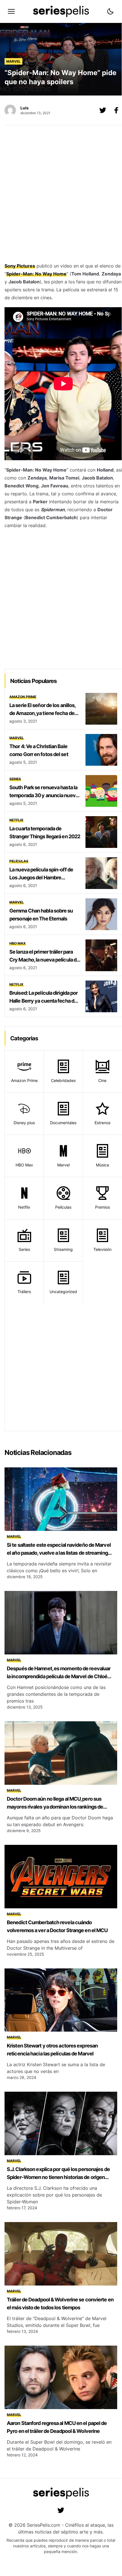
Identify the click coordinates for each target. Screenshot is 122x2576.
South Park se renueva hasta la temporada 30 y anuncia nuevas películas (45, 795)
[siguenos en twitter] (61, 2510)
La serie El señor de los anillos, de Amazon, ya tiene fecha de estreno (42, 713)
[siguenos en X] (103, 110)
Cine (102, 1080)
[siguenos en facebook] (116, 110)
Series (15, 779)
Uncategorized (63, 1292)
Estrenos (102, 1123)
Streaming (63, 1249)
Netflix (16, 820)
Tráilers (24, 1292)
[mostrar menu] (11, 11)
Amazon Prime (23, 697)
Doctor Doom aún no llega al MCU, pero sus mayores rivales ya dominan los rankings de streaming (55, 1807)
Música (102, 1165)
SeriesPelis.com (44, 2525)
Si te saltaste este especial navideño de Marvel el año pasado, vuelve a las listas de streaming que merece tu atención (59, 1553)
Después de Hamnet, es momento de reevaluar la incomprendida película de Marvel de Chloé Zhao (59, 1676)
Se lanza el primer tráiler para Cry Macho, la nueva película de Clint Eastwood (44, 960)
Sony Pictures (20, 266)
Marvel (13, 61)
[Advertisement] (61, 195)
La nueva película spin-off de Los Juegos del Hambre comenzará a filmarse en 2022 (43, 878)
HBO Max (18, 943)
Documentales (63, 1123)
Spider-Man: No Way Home (36, 274)
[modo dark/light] (110, 11)
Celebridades (63, 1080)
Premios (102, 1207)
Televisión (102, 1249)
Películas (19, 861)
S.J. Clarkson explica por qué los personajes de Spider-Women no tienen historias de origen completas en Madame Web (58, 2177)
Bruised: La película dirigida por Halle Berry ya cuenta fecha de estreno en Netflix (43, 1001)
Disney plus (24, 1123)
